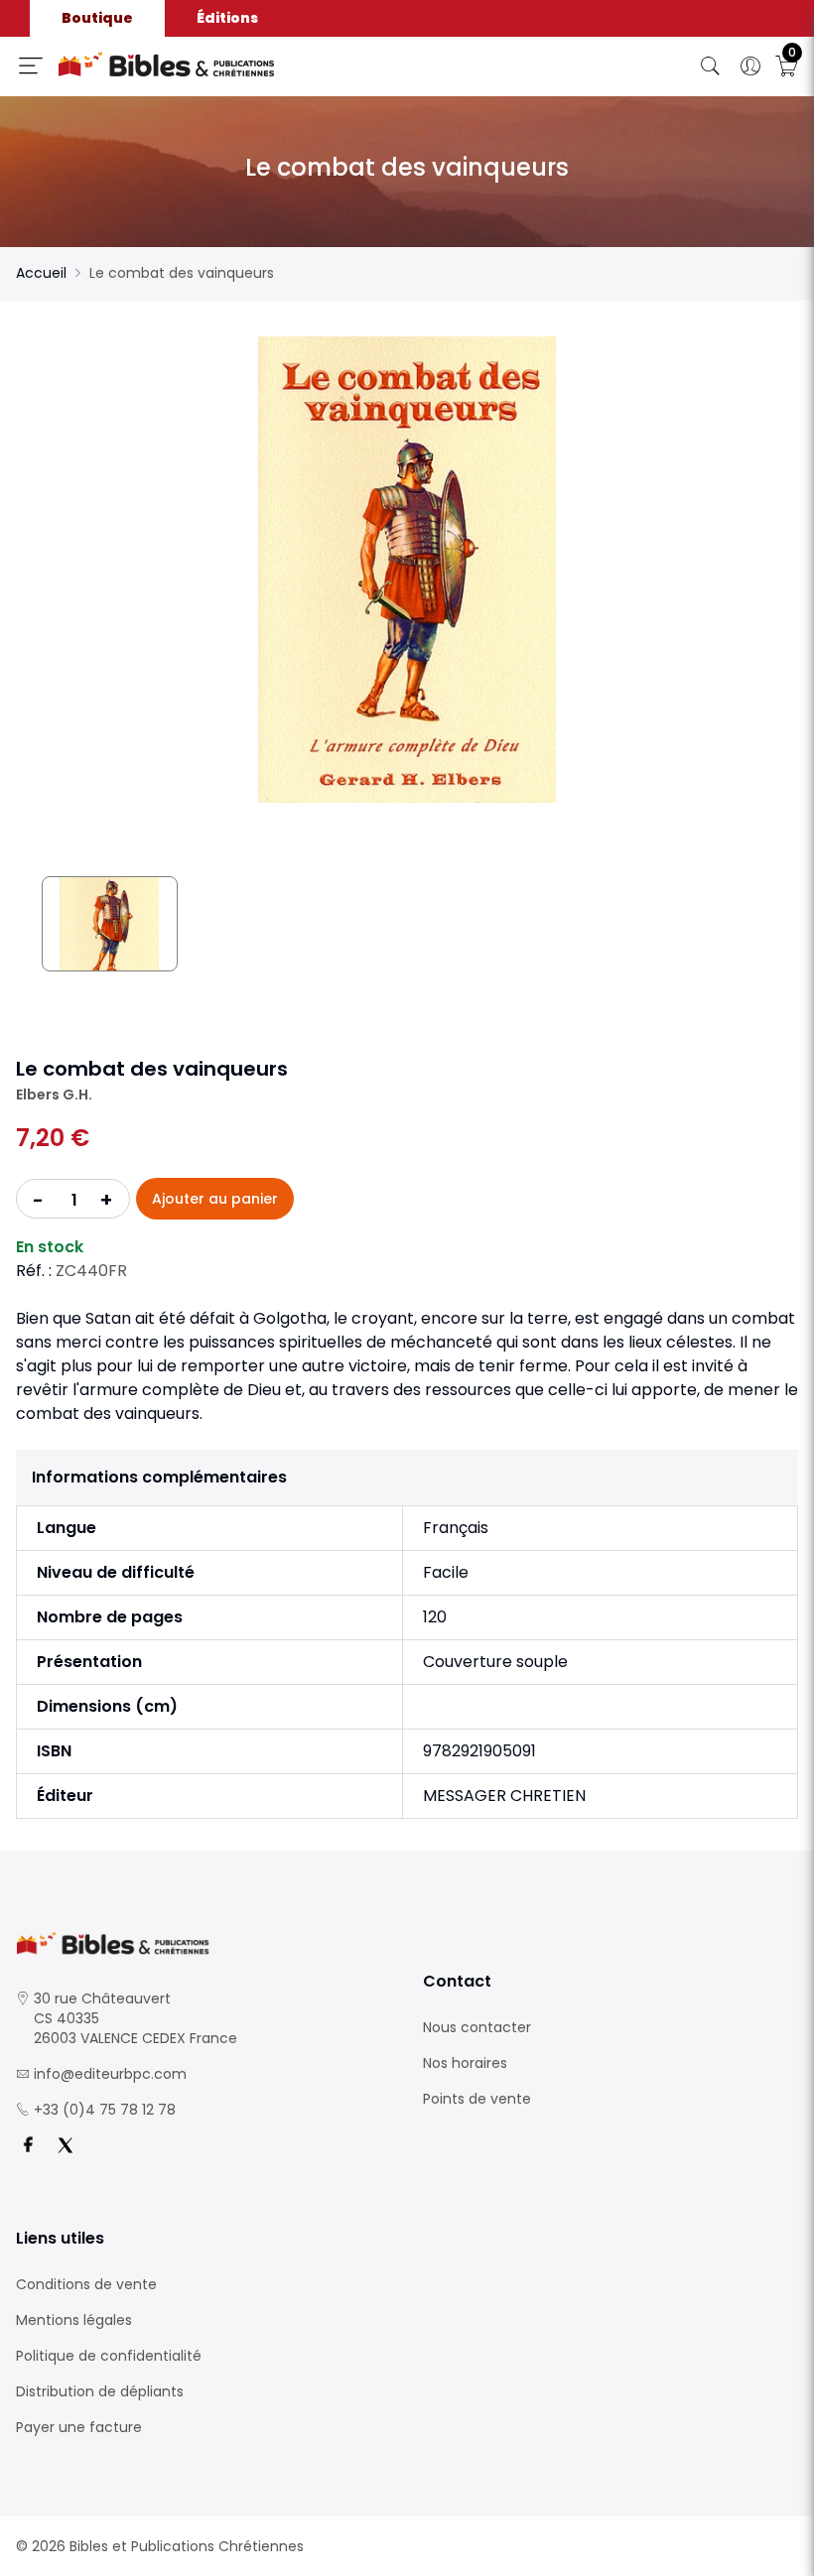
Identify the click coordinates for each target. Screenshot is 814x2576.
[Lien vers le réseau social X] (66, 2145)
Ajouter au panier (215, 1199)
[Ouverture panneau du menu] (31, 65)
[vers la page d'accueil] (203, 1943)
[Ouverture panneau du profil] (750, 66)
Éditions (227, 18)
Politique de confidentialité (109, 2356)
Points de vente (477, 2099)
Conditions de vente (86, 2284)
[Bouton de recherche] (711, 66)
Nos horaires (465, 2063)
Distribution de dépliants (100, 2391)
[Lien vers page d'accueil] (243, 64)
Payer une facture (79, 2427)
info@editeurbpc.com (110, 2074)
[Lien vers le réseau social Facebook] (28, 2145)
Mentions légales (74, 2320)
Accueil (41, 273)
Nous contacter (477, 2027)
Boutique (97, 18)
